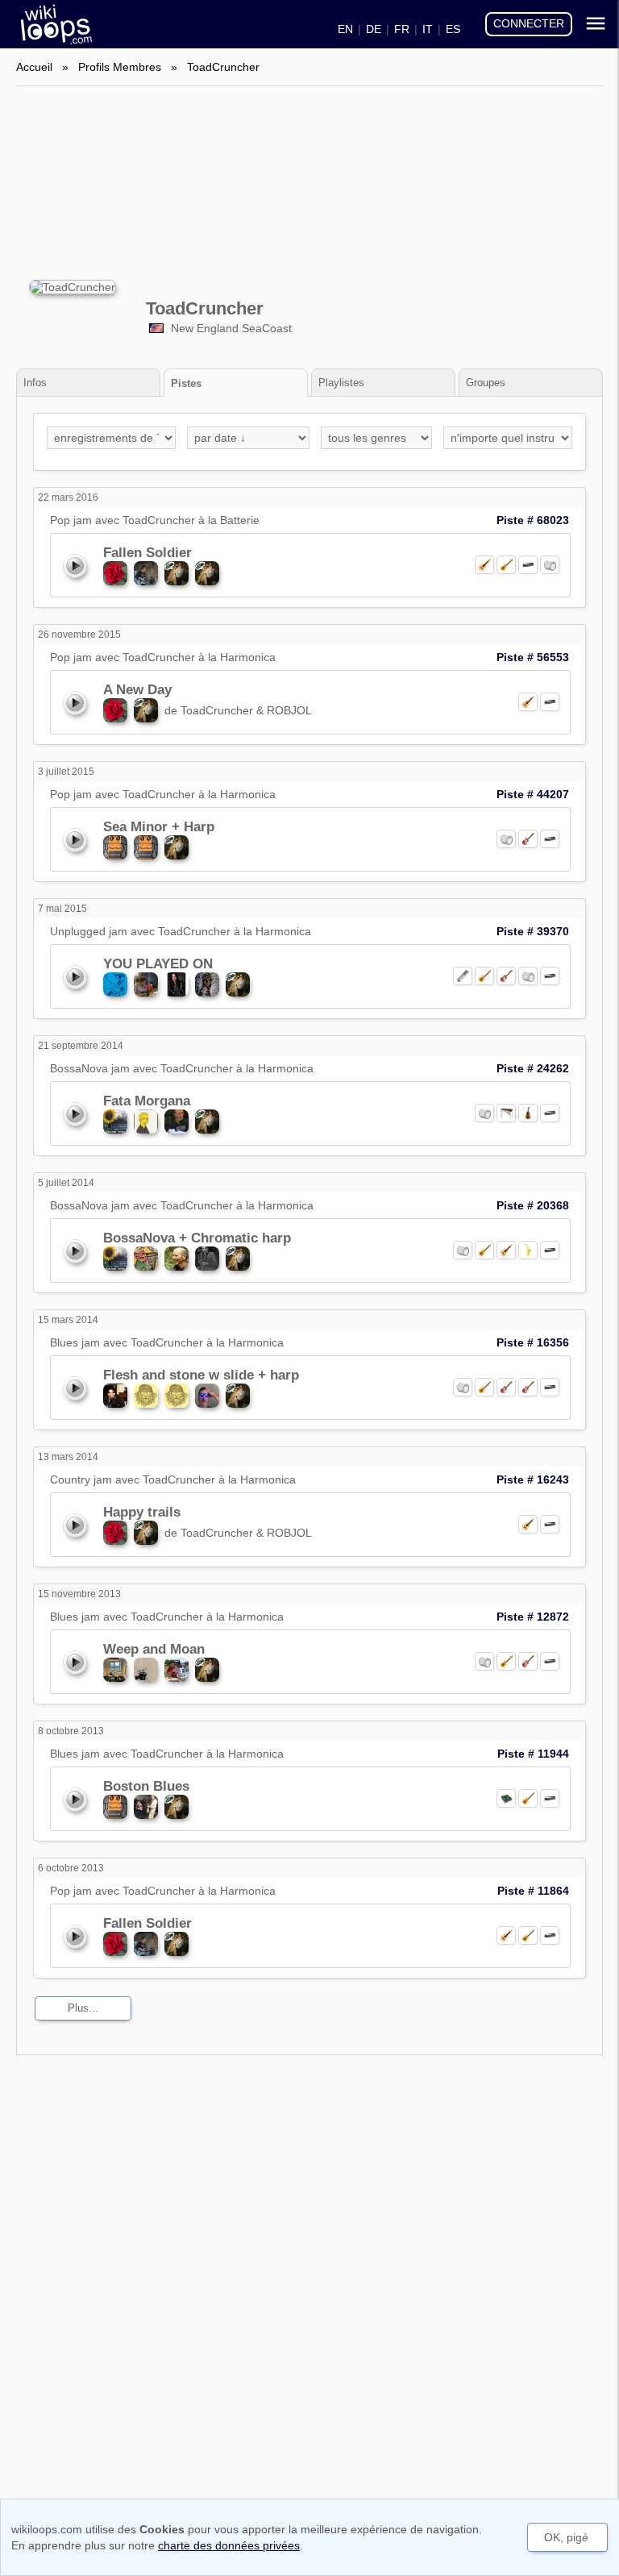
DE (374, 29)
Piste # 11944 (533, 1754)
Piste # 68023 (533, 520)
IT (428, 29)
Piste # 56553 (533, 657)
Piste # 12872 (533, 1617)
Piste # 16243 (533, 1479)
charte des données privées (229, 2545)
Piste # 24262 (533, 1068)
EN (345, 29)
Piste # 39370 (533, 931)
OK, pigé (566, 2537)
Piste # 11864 (533, 1891)
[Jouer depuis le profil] (74, 565)
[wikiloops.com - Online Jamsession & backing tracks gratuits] (52, 24)
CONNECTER (529, 23)
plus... (83, 2008)
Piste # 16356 (533, 1342)
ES (453, 29)
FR (402, 29)
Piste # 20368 (533, 1205)
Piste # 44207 (533, 794)
